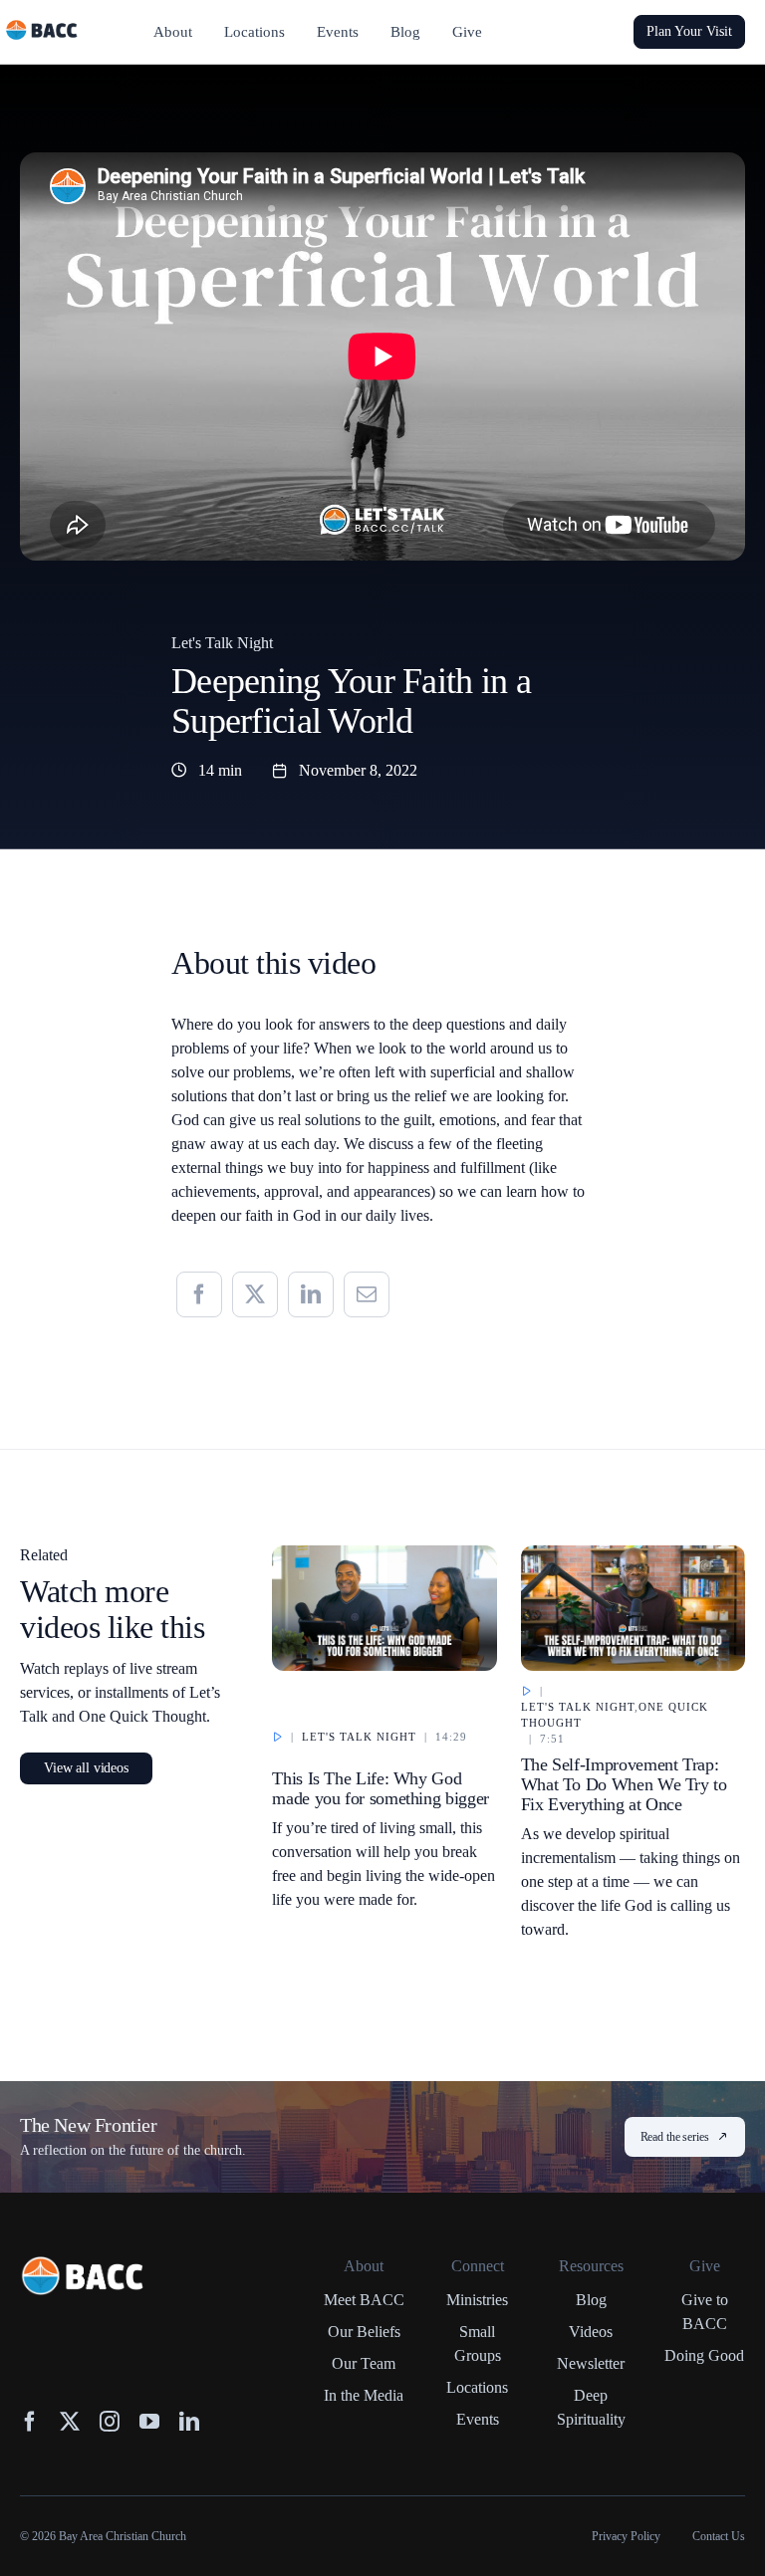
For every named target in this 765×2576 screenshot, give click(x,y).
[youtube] (149, 2422)
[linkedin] (189, 2422)
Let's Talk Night (222, 643)
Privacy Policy (626, 2536)
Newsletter (591, 2363)
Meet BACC (364, 2300)
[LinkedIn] (311, 1294)
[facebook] (30, 2422)
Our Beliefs (364, 2332)
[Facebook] (199, 1294)
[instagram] (110, 2422)
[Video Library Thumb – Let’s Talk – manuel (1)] (384, 1554)
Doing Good (704, 2355)
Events (478, 2419)
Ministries (477, 2300)
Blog (591, 2300)
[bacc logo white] (84, 2265)
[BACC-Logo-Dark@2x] (42, 28)
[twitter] (70, 2422)
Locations (477, 2387)
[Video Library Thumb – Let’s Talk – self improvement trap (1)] (633, 1554)
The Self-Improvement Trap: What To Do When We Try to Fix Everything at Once (624, 1784)
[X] (255, 1294)
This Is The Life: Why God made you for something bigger (381, 1788)
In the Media (364, 2395)
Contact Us (719, 2536)
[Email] (367, 1294)
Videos (591, 2332)
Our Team (364, 2363)
